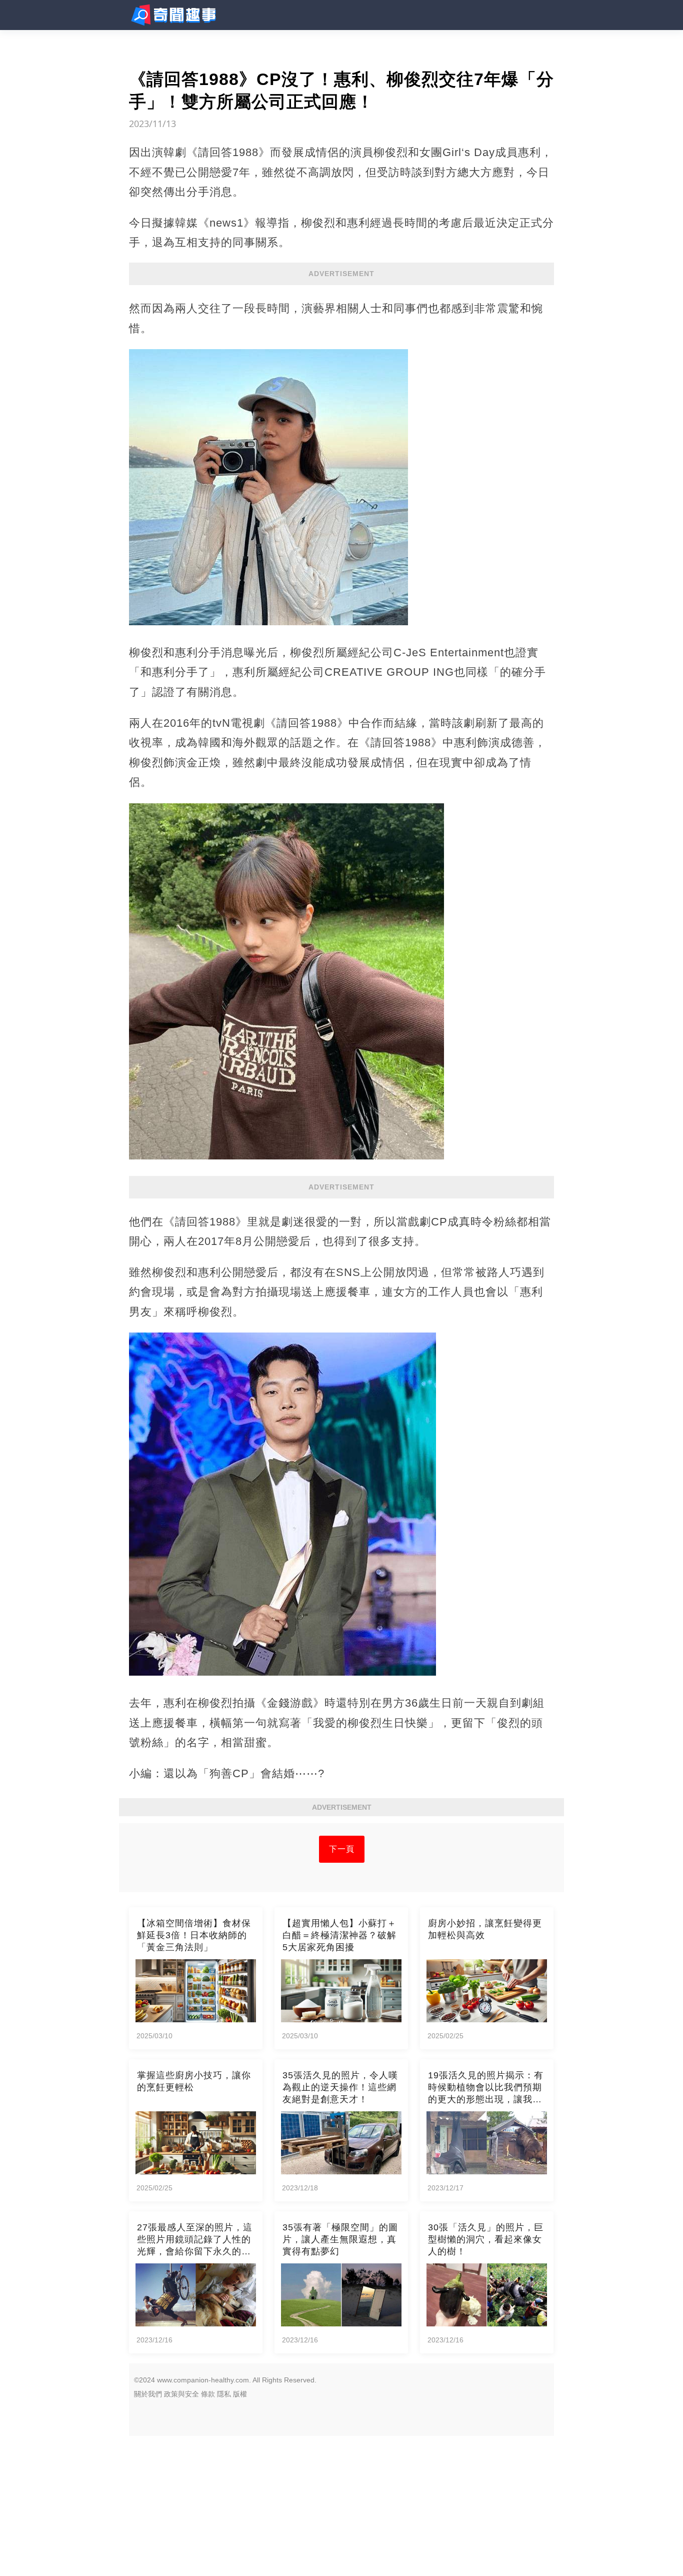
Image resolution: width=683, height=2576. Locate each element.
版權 (240, 2394)
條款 (208, 2394)
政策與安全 (181, 2394)
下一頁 (342, 1849)
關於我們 (148, 2394)
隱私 (224, 2394)
